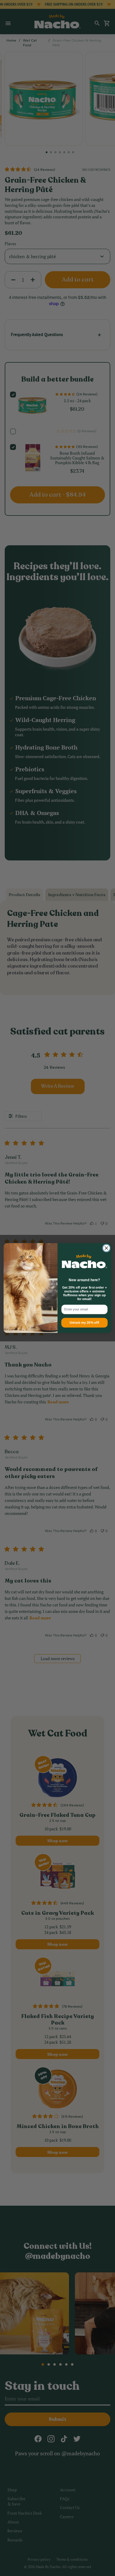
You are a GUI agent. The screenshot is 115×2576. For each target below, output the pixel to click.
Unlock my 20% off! (84, 1323)
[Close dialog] (106, 1248)
